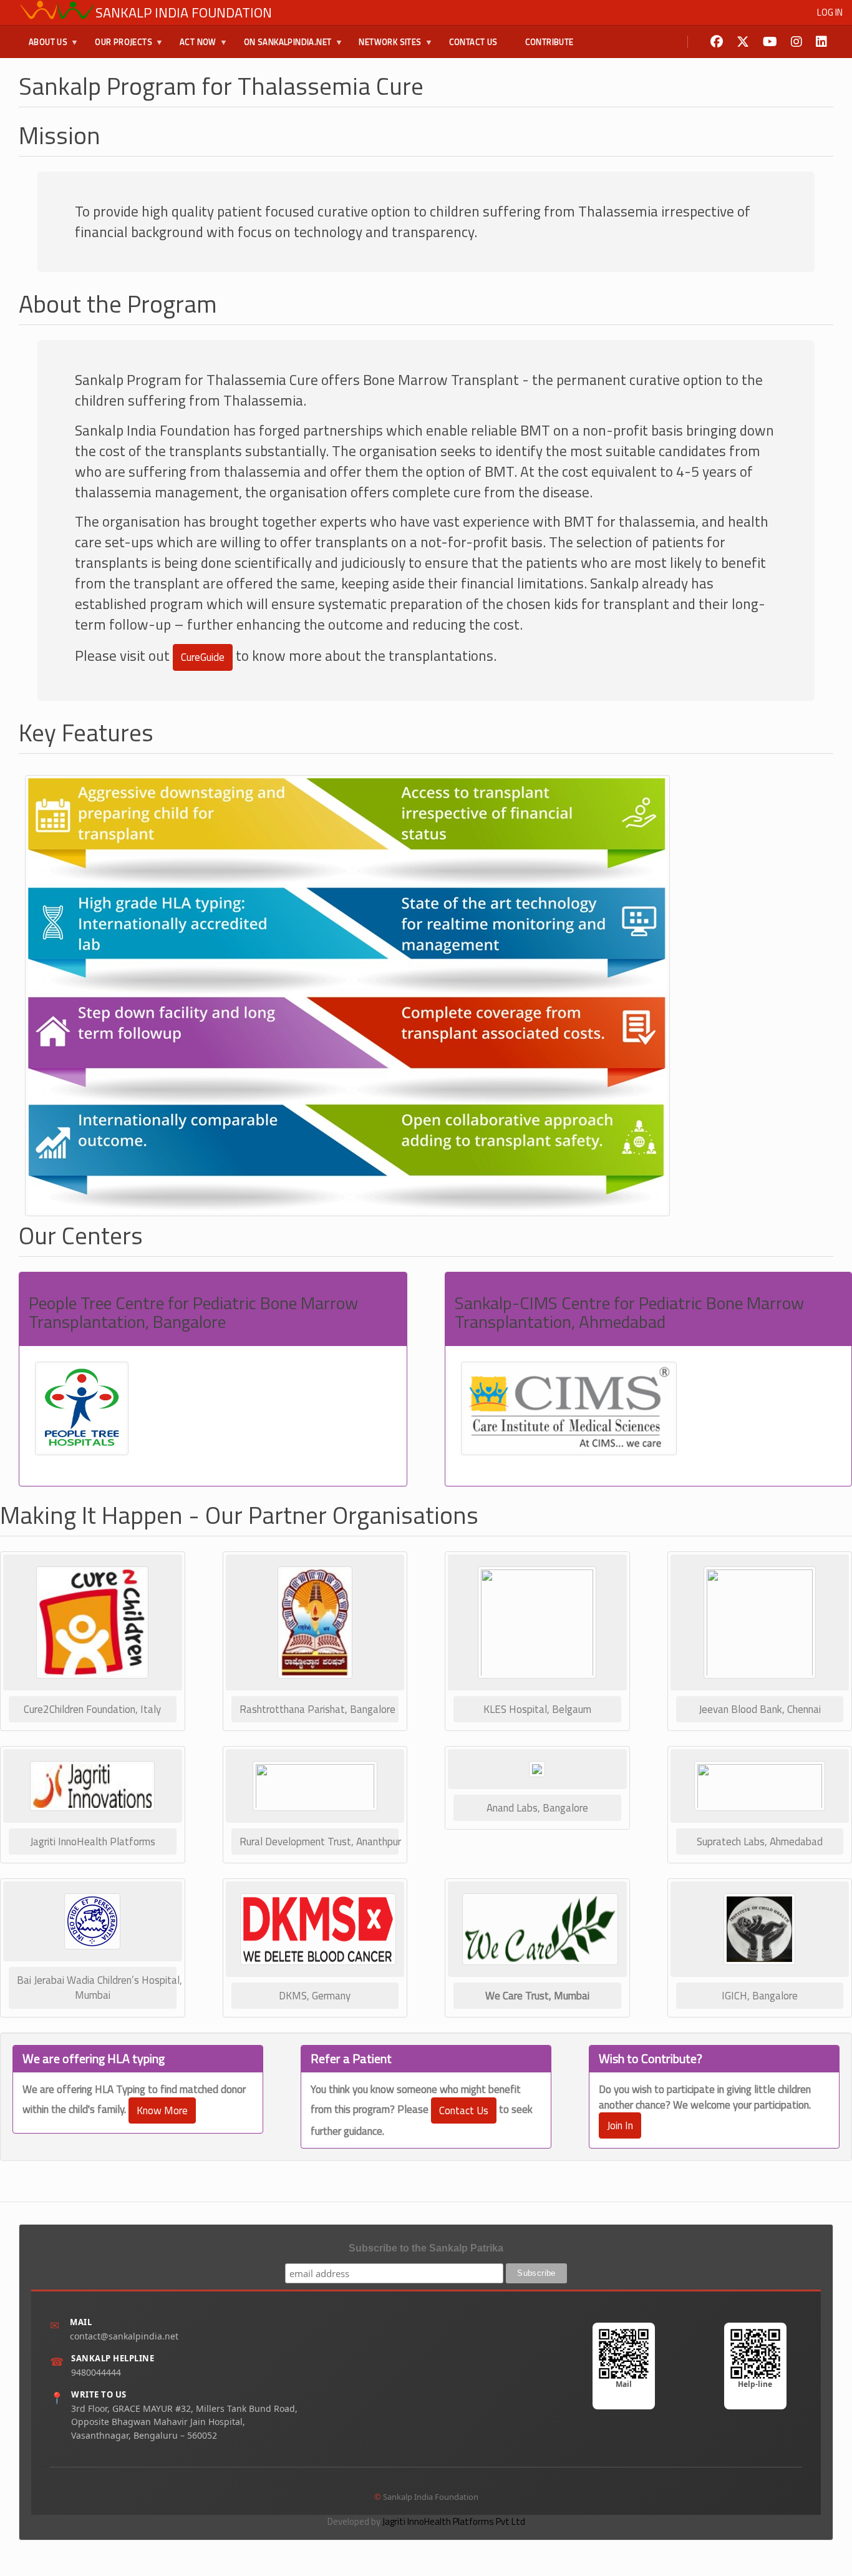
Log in (830, 12)
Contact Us (464, 2110)
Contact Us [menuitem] (473, 42)
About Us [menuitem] (43, 47)
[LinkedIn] (821, 42)
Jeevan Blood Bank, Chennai (760, 1709)
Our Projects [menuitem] (119, 47)
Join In (620, 2125)
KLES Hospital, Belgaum (537, 1709)
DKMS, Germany (315, 1996)
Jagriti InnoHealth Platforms (93, 1842)
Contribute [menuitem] (549, 42)
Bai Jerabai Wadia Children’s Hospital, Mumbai (97, 1988)
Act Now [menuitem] (193, 47)
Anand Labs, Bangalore (537, 1808)
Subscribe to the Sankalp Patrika (426, 2248)
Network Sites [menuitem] (385, 47)
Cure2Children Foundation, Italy (92, 1709)
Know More (162, 2110)
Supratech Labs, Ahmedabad (760, 1842)
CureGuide (203, 657)
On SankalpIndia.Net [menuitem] (283, 47)
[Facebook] (717, 42)
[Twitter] (743, 42)
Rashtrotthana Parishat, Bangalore (317, 1709)
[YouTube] (770, 42)
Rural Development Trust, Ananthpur (319, 1842)
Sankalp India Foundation (184, 12)
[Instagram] (796, 42)
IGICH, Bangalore (760, 1996)
